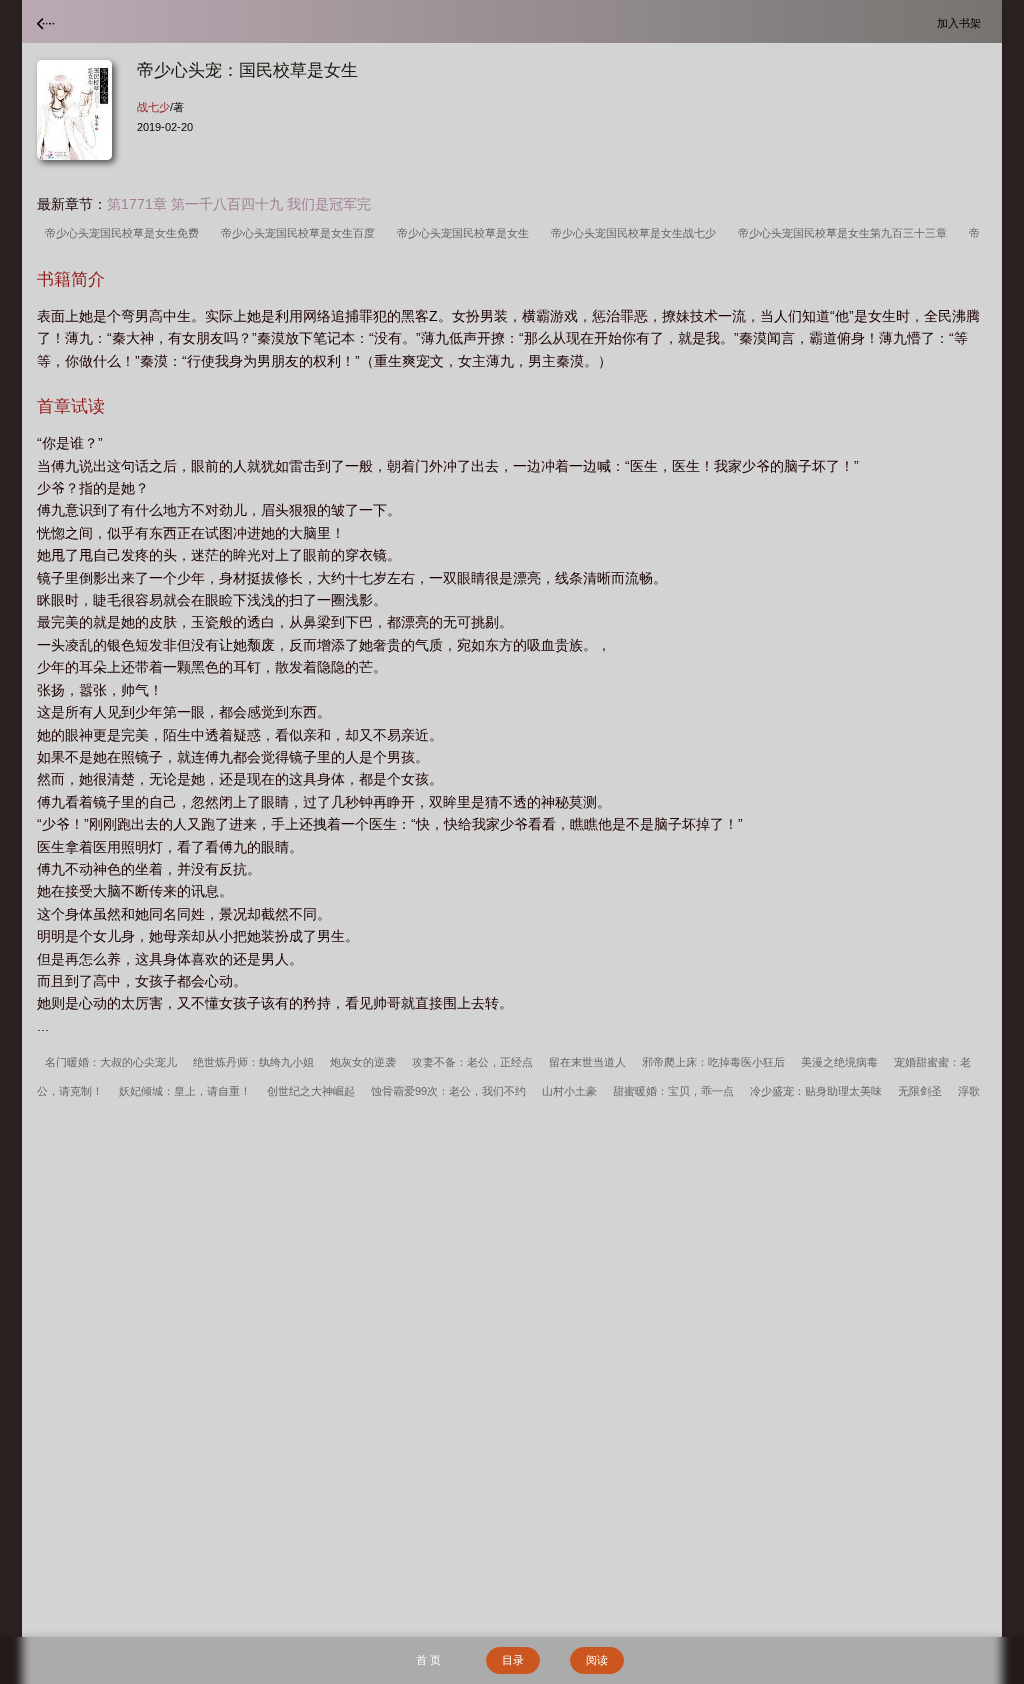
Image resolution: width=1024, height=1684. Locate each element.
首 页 (428, 1660)
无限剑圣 (920, 1091)
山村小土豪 (569, 1091)
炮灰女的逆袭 (363, 1062)
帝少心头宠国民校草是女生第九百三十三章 (845, 233)
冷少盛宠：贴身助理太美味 (816, 1091)
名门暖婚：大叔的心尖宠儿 (111, 1062)
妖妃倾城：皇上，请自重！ (185, 1091)
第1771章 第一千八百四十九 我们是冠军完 (239, 204)
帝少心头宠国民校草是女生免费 (125, 233)
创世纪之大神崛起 (311, 1091)
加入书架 (962, 22)
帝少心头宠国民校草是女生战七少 (636, 233)
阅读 (597, 1660)
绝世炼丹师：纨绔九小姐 (253, 1062)
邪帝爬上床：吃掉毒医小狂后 (713, 1062)
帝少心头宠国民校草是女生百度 (301, 233)
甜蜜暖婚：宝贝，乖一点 (673, 1091)
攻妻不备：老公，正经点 (472, 1062)
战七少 (153, 107)
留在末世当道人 (587, 1062)
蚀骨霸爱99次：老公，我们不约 (448, 1091)
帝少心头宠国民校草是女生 (466, 233)
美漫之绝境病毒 (839, 1062)
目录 (513, 1660)
